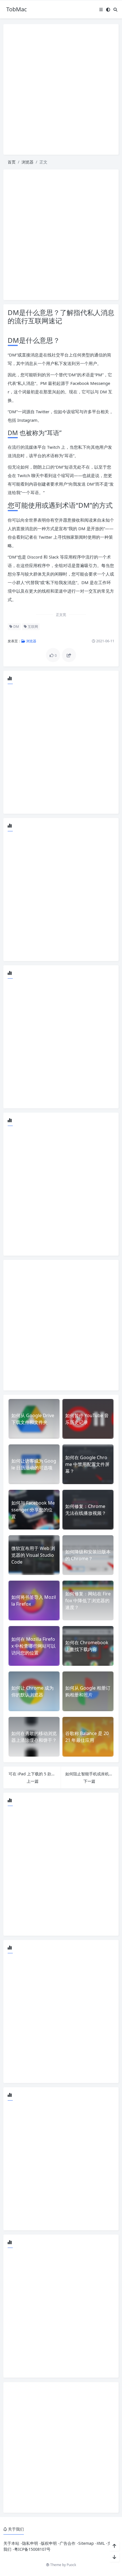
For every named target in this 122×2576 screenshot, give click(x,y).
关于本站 (11, 2543)
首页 (12, 162)
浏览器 (28, 162)
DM (16, 627)
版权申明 (49, 2543)
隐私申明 (30, 2543)
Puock (71, 2565)
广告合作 (68, 2543)
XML (101, 2543)
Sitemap (86, 2543)
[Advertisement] (61, 89)
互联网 (32, 627)
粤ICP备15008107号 (32, 2549)
